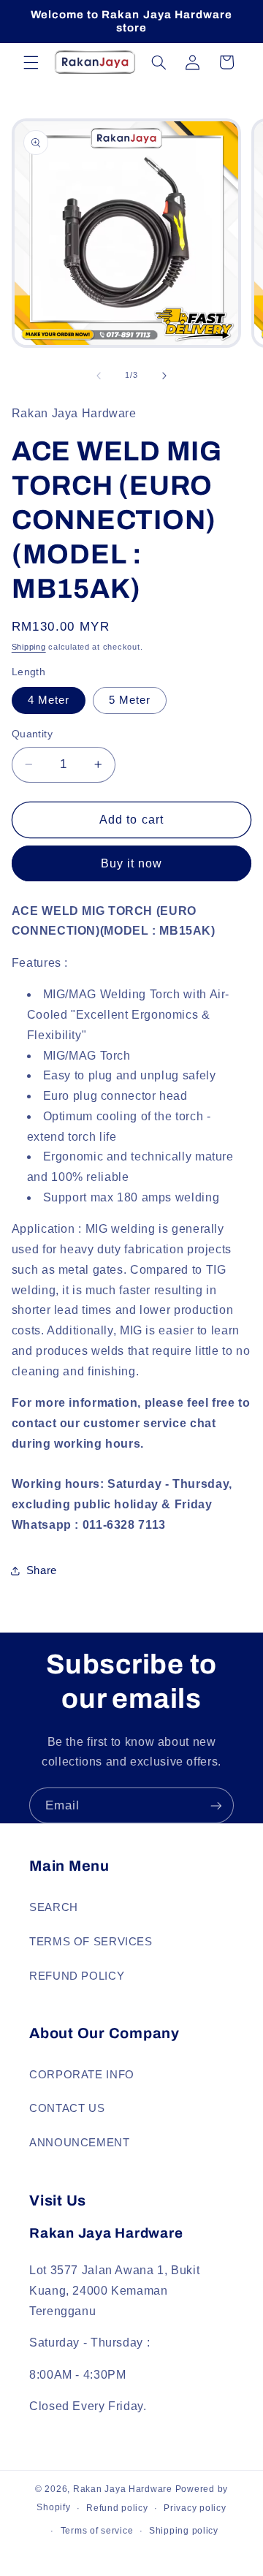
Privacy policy (195, 2508)
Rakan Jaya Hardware (123, 2489)
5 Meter (130, 700)
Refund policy (117, 2508)
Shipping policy (184, 2531)
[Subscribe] (216, 1805)
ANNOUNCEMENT (80, 2143)
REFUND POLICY (77, 1976)
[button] (31, 62)
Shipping (29, 647)
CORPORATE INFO (82, 2075)
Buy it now (132, 863)
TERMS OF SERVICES (91, 1942)
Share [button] (42, 1570)
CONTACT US (67, 2108)
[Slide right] (164, 376)
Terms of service (97, 2531)
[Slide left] (99, 376)
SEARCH (54, 1907)
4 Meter (49, 700)
